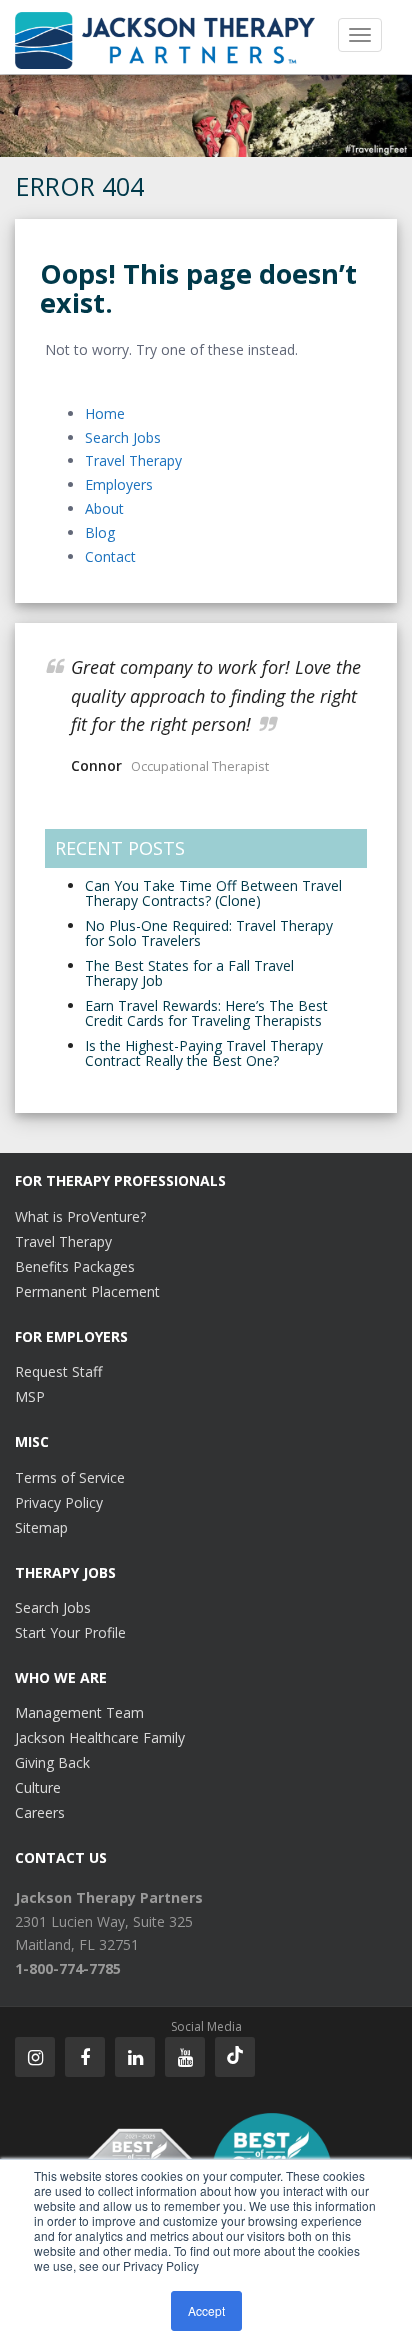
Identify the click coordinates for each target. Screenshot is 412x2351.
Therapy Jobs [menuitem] (65, 1572)
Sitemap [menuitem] (41, 1527)
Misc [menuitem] (32, 1441)
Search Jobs (123, 437)
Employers (119, 484)
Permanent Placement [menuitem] (87, 1291)
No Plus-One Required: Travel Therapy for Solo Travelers (209, 933)
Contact (110, 556)
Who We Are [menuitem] (61, 1677)
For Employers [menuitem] (71, 1336)
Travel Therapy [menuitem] (63, 1241)
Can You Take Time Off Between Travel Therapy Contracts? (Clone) (213, 893)
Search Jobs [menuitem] (53, 1607)
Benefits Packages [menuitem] (75, 1266)
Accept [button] (206, 2310)
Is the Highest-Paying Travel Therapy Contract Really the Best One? (204, 1053)
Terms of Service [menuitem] (70, 1477)
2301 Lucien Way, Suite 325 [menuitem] (104, 1921)
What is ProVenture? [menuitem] (80, 1216)
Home (105, 413)
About (104, 508)
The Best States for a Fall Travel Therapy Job (189, 973)
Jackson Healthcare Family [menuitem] (100, 1737)
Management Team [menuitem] (79, 1712)
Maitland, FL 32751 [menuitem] (77, 1944)
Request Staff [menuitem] (58, 1371)
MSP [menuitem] (30, 1396)
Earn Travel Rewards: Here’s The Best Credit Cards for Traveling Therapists (206, 1013)
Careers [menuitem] (40, 1812)
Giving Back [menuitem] (52, 1762)
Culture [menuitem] (38, 1787)
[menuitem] (109, 1897)
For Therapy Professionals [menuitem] (120, 1180)
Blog (100, 532)
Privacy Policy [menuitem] (59, 1502)
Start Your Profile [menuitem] (70, 1632)
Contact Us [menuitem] (61, 1857)
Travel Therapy (133, 460)
